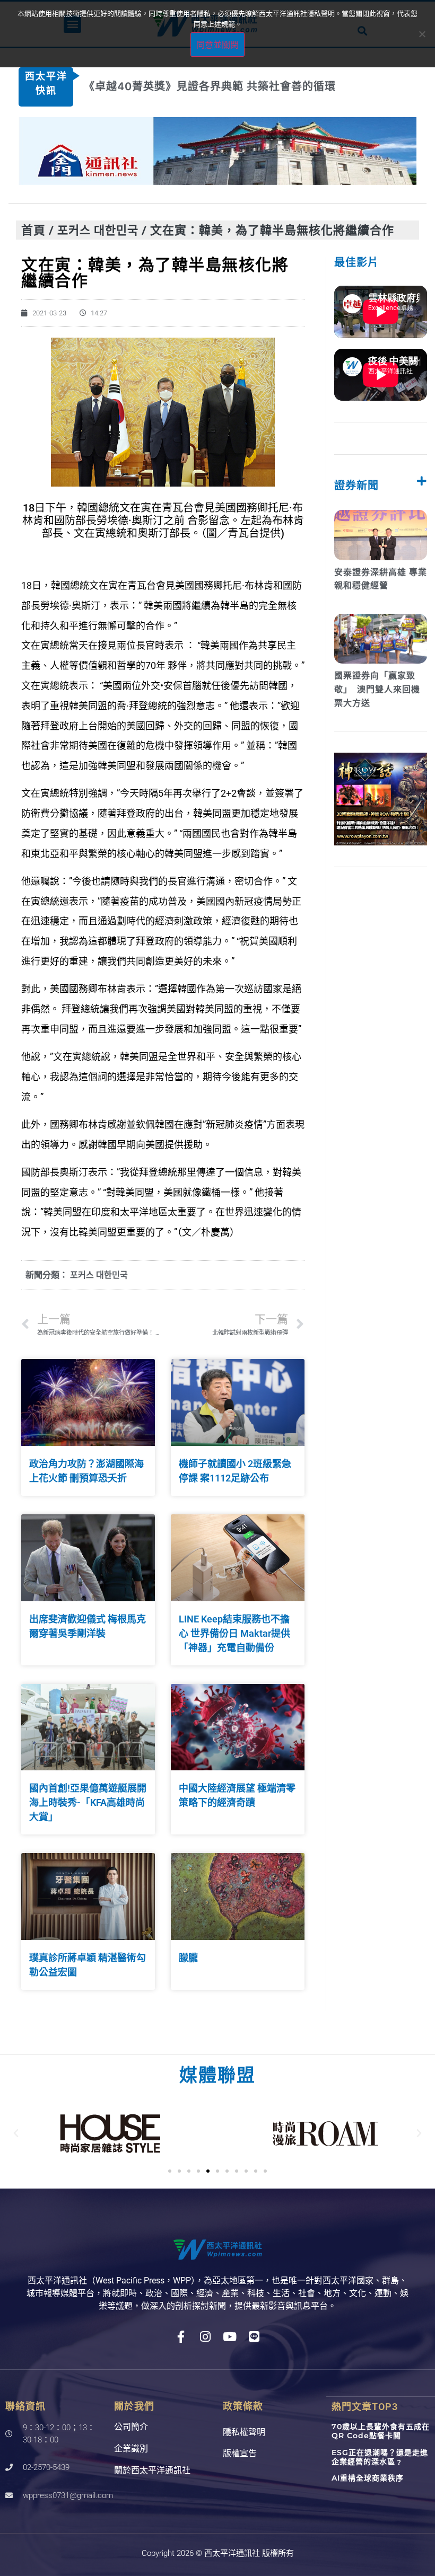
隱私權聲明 (244, 2432)
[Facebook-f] (181, 2337)
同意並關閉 (217, 45)
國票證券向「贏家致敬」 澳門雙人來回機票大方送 (377, 689)
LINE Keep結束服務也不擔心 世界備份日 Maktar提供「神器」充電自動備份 (234, 1633)
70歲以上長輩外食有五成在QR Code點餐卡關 (381, 2431)
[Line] (254, 2337)
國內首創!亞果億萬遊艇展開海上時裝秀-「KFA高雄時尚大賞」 (88, 1802)
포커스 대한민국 (98, 230)
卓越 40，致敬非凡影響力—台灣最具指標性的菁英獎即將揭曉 (238, 86)
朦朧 (188, 1958)
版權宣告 (240, 2453)
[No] (422, 34)
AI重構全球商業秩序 (368, 2478)
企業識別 (131, 2449)
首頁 (33, 230)
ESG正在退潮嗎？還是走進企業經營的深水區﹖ (380, 2457)
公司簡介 (131, 2427)
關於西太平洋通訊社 (152, 2470)
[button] (16, 2133)
